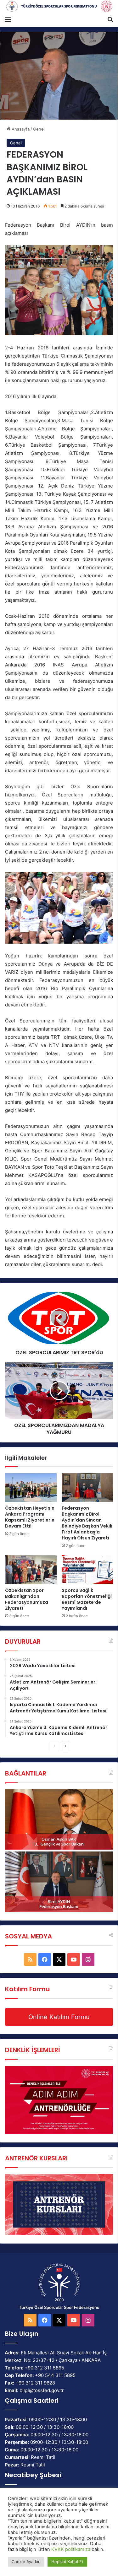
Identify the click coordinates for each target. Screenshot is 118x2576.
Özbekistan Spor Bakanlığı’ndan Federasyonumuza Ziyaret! (27, 1599)
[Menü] (8, 19)
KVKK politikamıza (71, 2549)
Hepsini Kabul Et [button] (67, 2562)
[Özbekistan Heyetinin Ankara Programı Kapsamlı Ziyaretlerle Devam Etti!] (31, 1488)
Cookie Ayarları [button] (26, 2562)
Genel (39, 129)
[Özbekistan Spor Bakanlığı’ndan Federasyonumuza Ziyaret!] (31, 1570)
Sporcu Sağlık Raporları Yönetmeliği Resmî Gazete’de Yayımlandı (87, 1599)
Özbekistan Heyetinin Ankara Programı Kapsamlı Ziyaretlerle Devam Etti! (30, 1517)
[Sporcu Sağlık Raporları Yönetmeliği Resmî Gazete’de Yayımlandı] (87, 1570)
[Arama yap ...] (110, 19)
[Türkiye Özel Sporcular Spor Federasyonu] (59, 6)
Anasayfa (20, 129)
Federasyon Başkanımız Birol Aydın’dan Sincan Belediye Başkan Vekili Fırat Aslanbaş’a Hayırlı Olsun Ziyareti (87, 1523)
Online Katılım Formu (59, 2017)
